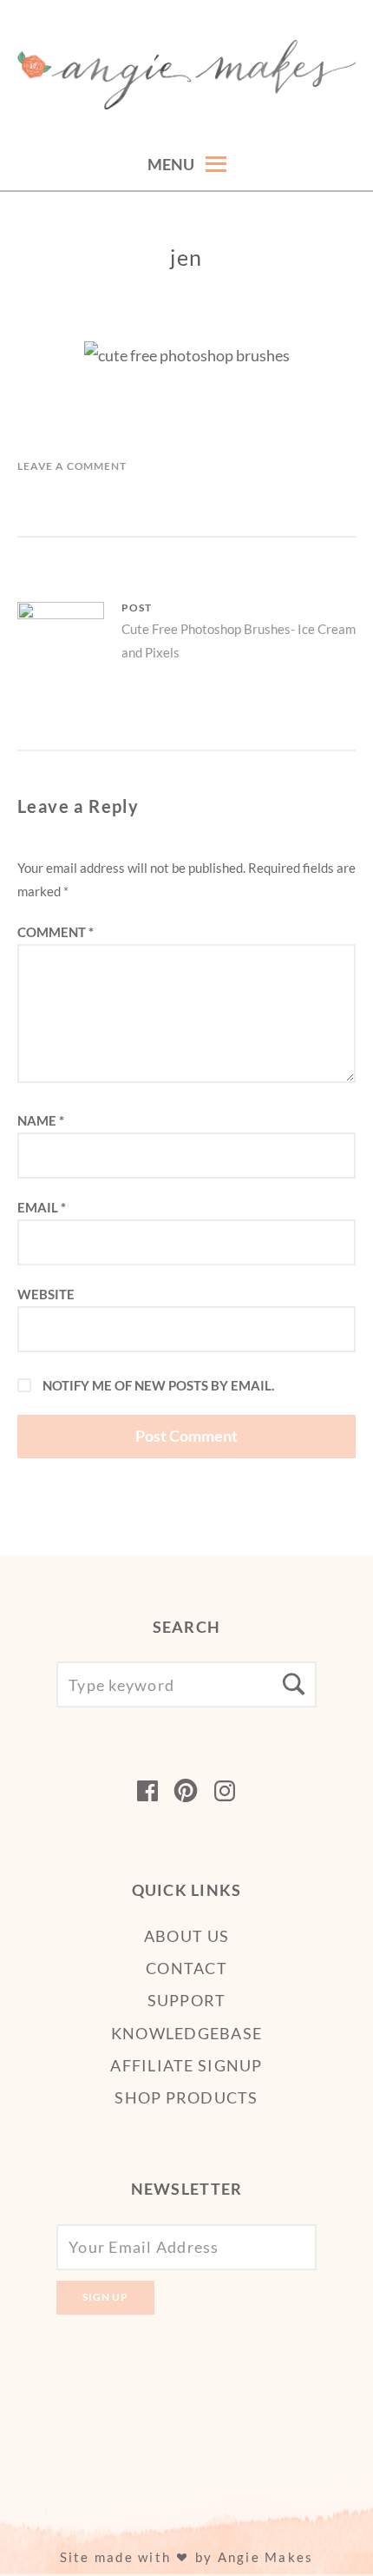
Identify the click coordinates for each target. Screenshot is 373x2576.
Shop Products (186, 2097)
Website (46, 1294)
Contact (186, 1968)
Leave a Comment (72, 466)
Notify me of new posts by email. (158, 1385)
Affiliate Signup (186, 2065)
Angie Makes (266, 2557)
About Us (186, 1936)
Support (187, 2000)
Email (42, 1207)
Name (41, 1120)
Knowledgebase (186, 2033)
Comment (56, 932)
